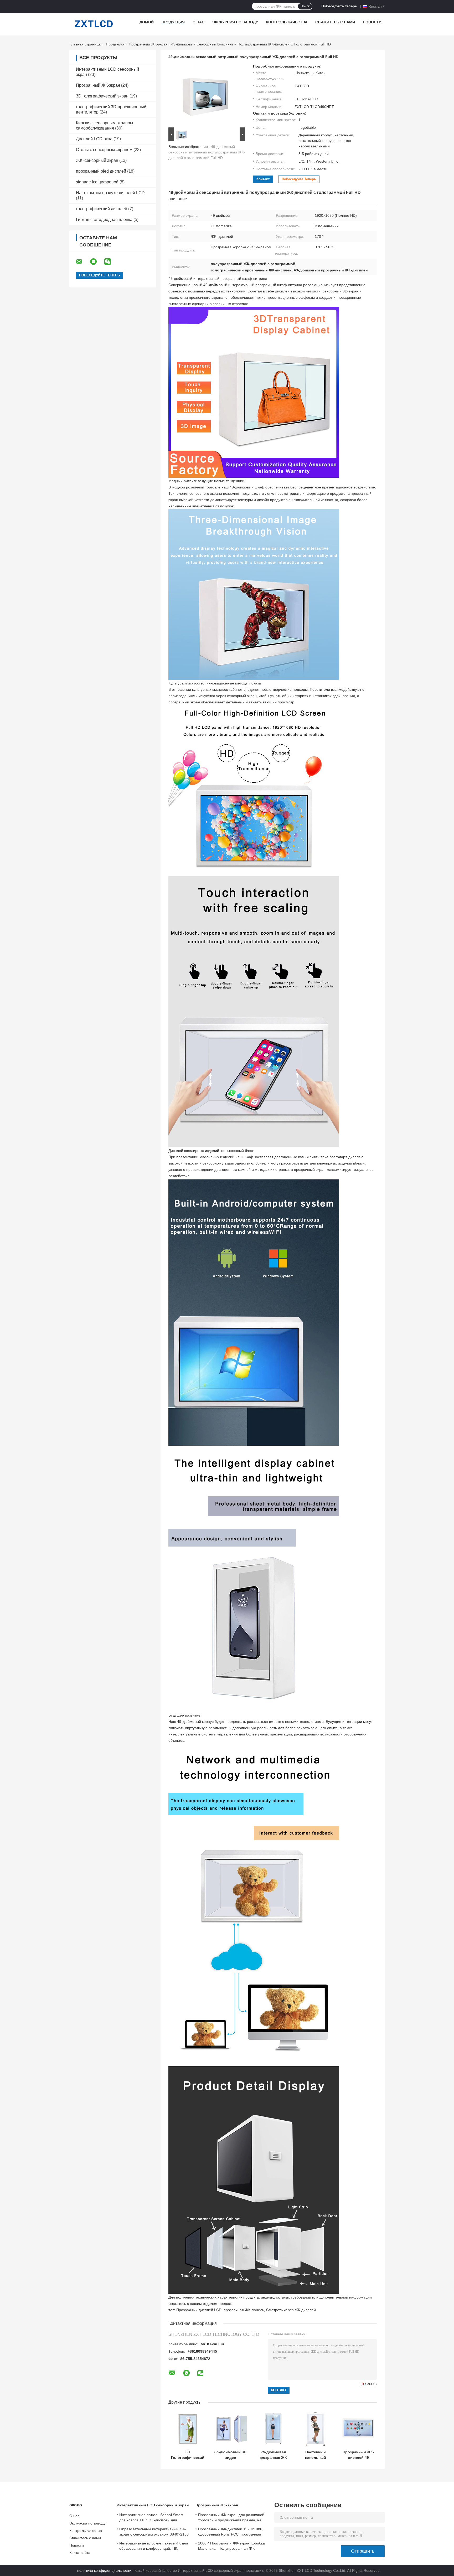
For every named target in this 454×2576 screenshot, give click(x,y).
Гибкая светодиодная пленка (104, 220)
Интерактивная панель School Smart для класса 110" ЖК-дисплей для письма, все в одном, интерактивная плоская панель (151, 2518)
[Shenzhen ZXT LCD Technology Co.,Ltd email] (82, 262)
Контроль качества (287, 22)
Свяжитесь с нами (335, 22)
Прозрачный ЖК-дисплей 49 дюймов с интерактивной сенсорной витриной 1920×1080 (358, 2455)
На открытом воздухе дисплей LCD (110, 193)
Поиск (305, 6)
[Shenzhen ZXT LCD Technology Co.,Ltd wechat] (111, 262)
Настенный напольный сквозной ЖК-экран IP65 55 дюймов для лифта (315, 2455)
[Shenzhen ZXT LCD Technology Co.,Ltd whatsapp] (97, 262)
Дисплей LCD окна (94, 139)
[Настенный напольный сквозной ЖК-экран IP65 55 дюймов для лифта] (315, 2429)
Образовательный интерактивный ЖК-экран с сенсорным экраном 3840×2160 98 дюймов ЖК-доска (154, 2532)
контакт (263, 179)
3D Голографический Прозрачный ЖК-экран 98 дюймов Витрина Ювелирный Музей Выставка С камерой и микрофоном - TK (188, 2455)
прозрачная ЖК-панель (244, 2310)
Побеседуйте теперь (339, 6)
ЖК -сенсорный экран (97, 160)
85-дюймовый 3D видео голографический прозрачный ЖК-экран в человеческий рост (230, 2455)
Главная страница (85, 44)
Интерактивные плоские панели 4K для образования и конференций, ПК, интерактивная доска (154, 2547)
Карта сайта (80, 2553)
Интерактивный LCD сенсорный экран (153, 2505)
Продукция (173, 22)
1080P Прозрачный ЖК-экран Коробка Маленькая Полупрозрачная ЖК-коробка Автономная (231, 2547)
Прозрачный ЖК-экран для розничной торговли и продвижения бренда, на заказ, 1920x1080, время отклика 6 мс (231, 2518)
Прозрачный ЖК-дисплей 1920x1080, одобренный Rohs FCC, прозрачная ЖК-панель (231, 2532)
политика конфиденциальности (104, 2570)
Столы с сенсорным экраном (104, 150)
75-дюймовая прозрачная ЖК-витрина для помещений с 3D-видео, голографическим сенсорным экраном (273, 2455)
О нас (198, 22)
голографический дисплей (102, 209)
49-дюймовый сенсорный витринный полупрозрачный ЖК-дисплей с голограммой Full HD (207, 152)
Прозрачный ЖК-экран (148, 44)
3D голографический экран (102, 96)
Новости (372, 22)
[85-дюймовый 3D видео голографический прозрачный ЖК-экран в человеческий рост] (231, 2429)
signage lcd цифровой (97, 182)
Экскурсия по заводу (235, 22)
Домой (147, 22)
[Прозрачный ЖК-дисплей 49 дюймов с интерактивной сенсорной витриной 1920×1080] (358, 2429)
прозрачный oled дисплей (101, 171)
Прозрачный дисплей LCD (199, 2310)
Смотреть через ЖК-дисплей (291, 2310)
